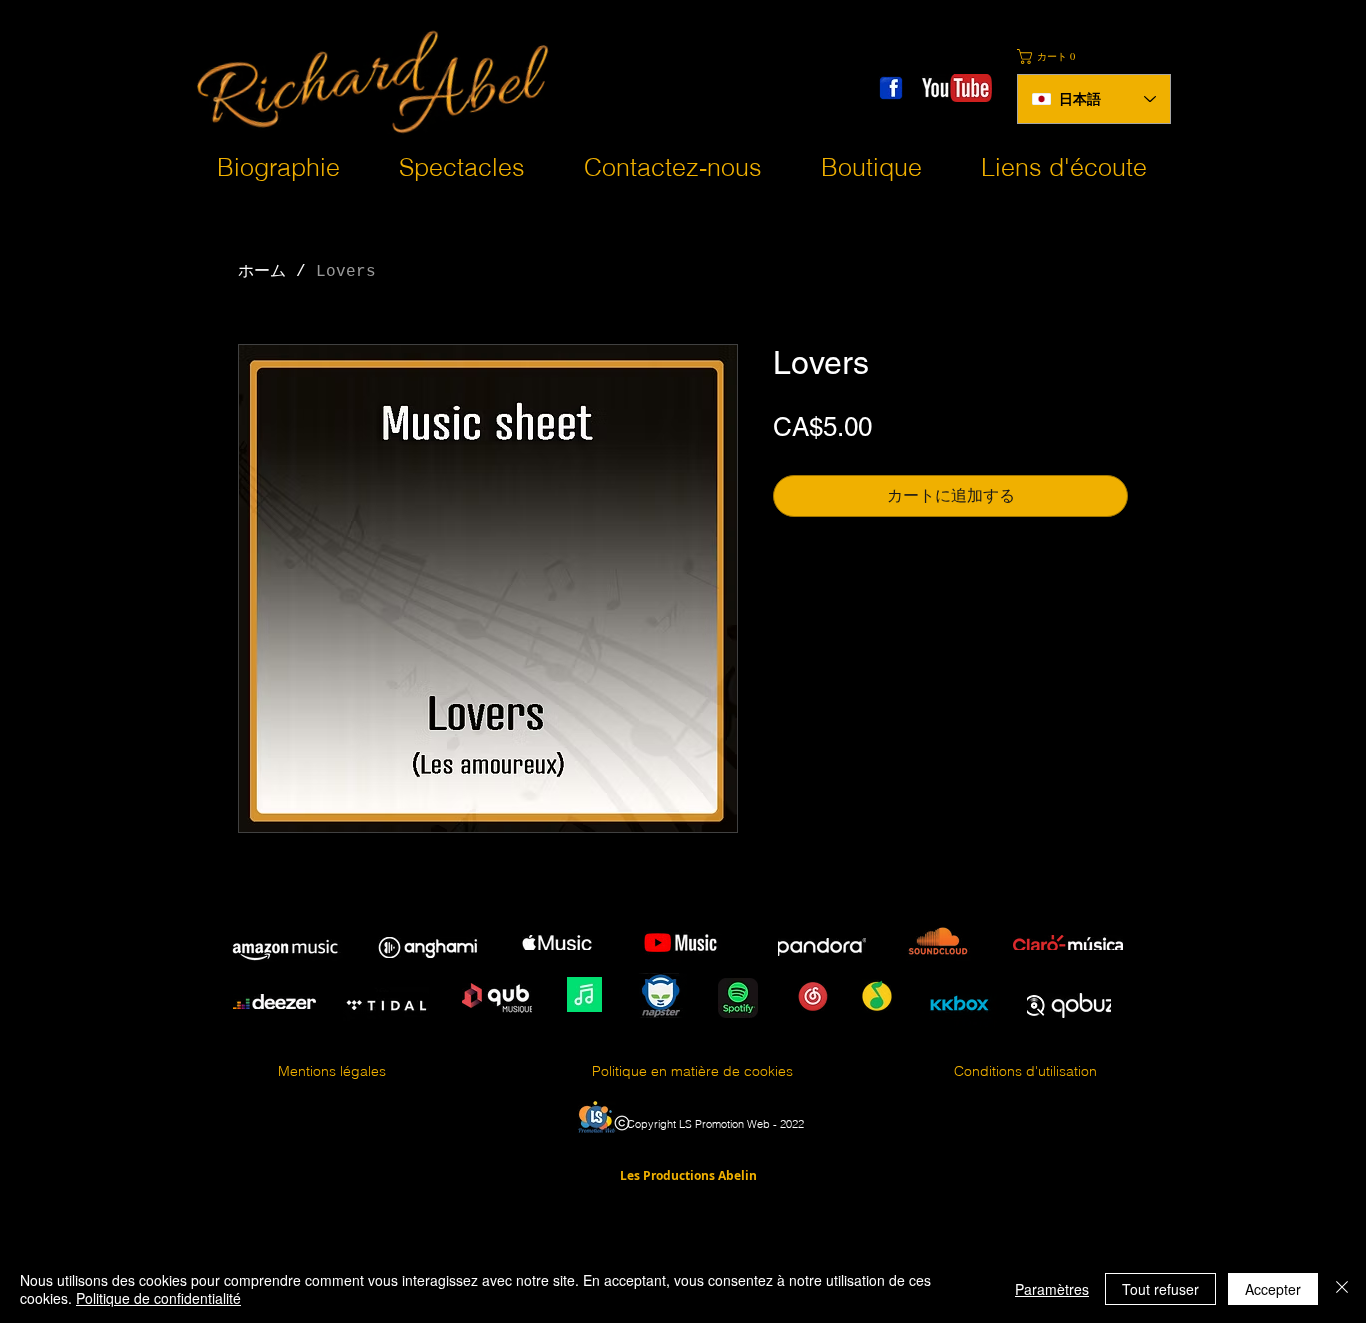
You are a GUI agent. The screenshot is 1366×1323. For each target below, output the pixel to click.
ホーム (262, 272)
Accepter (1273, 1289)
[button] (1050, 56)
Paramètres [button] (1052, 1289)
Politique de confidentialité (158, 1298)
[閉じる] (1342, 1289)
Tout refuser (1160, 1289)
